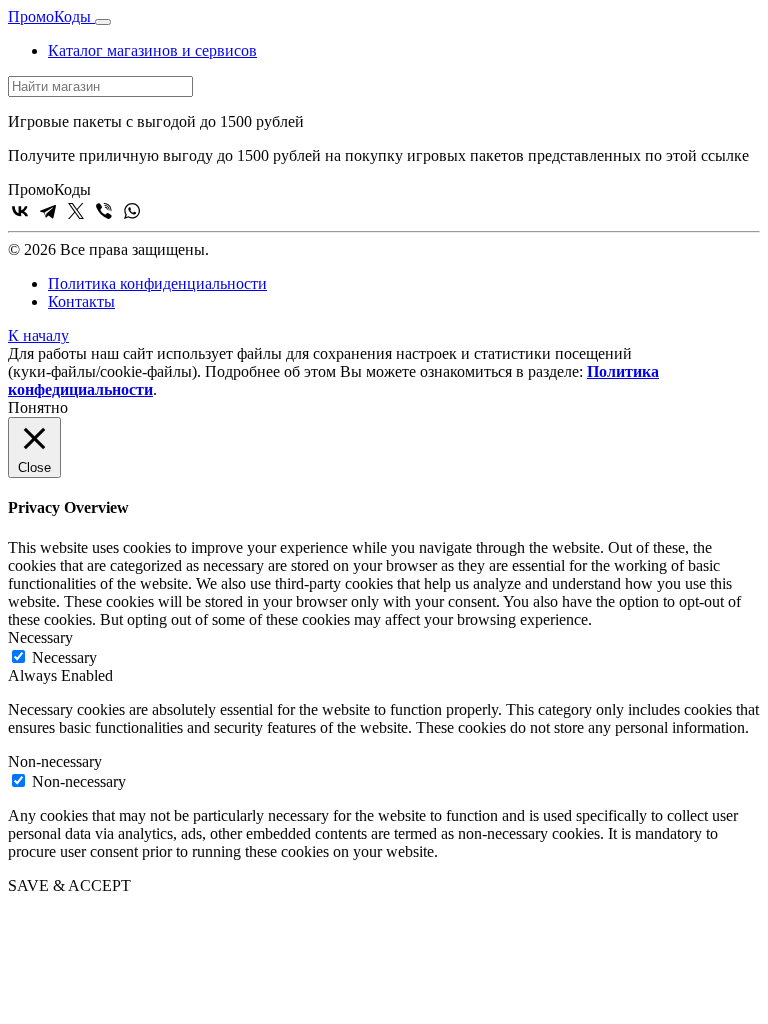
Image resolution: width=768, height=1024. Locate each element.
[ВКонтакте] (20, 211)
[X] (76, 211)
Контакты (81, 301)
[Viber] (104, 211)
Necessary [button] (40, 637)
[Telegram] (48, 211)
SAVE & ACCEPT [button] (69, 885)
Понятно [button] (38, 407)
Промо (49, 16)
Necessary (64, 657)
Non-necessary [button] (55, 761)
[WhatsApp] (132, 211)
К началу (38, 335)
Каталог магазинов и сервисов (152, 50)
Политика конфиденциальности (157, 283)
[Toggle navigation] (103, 22)
